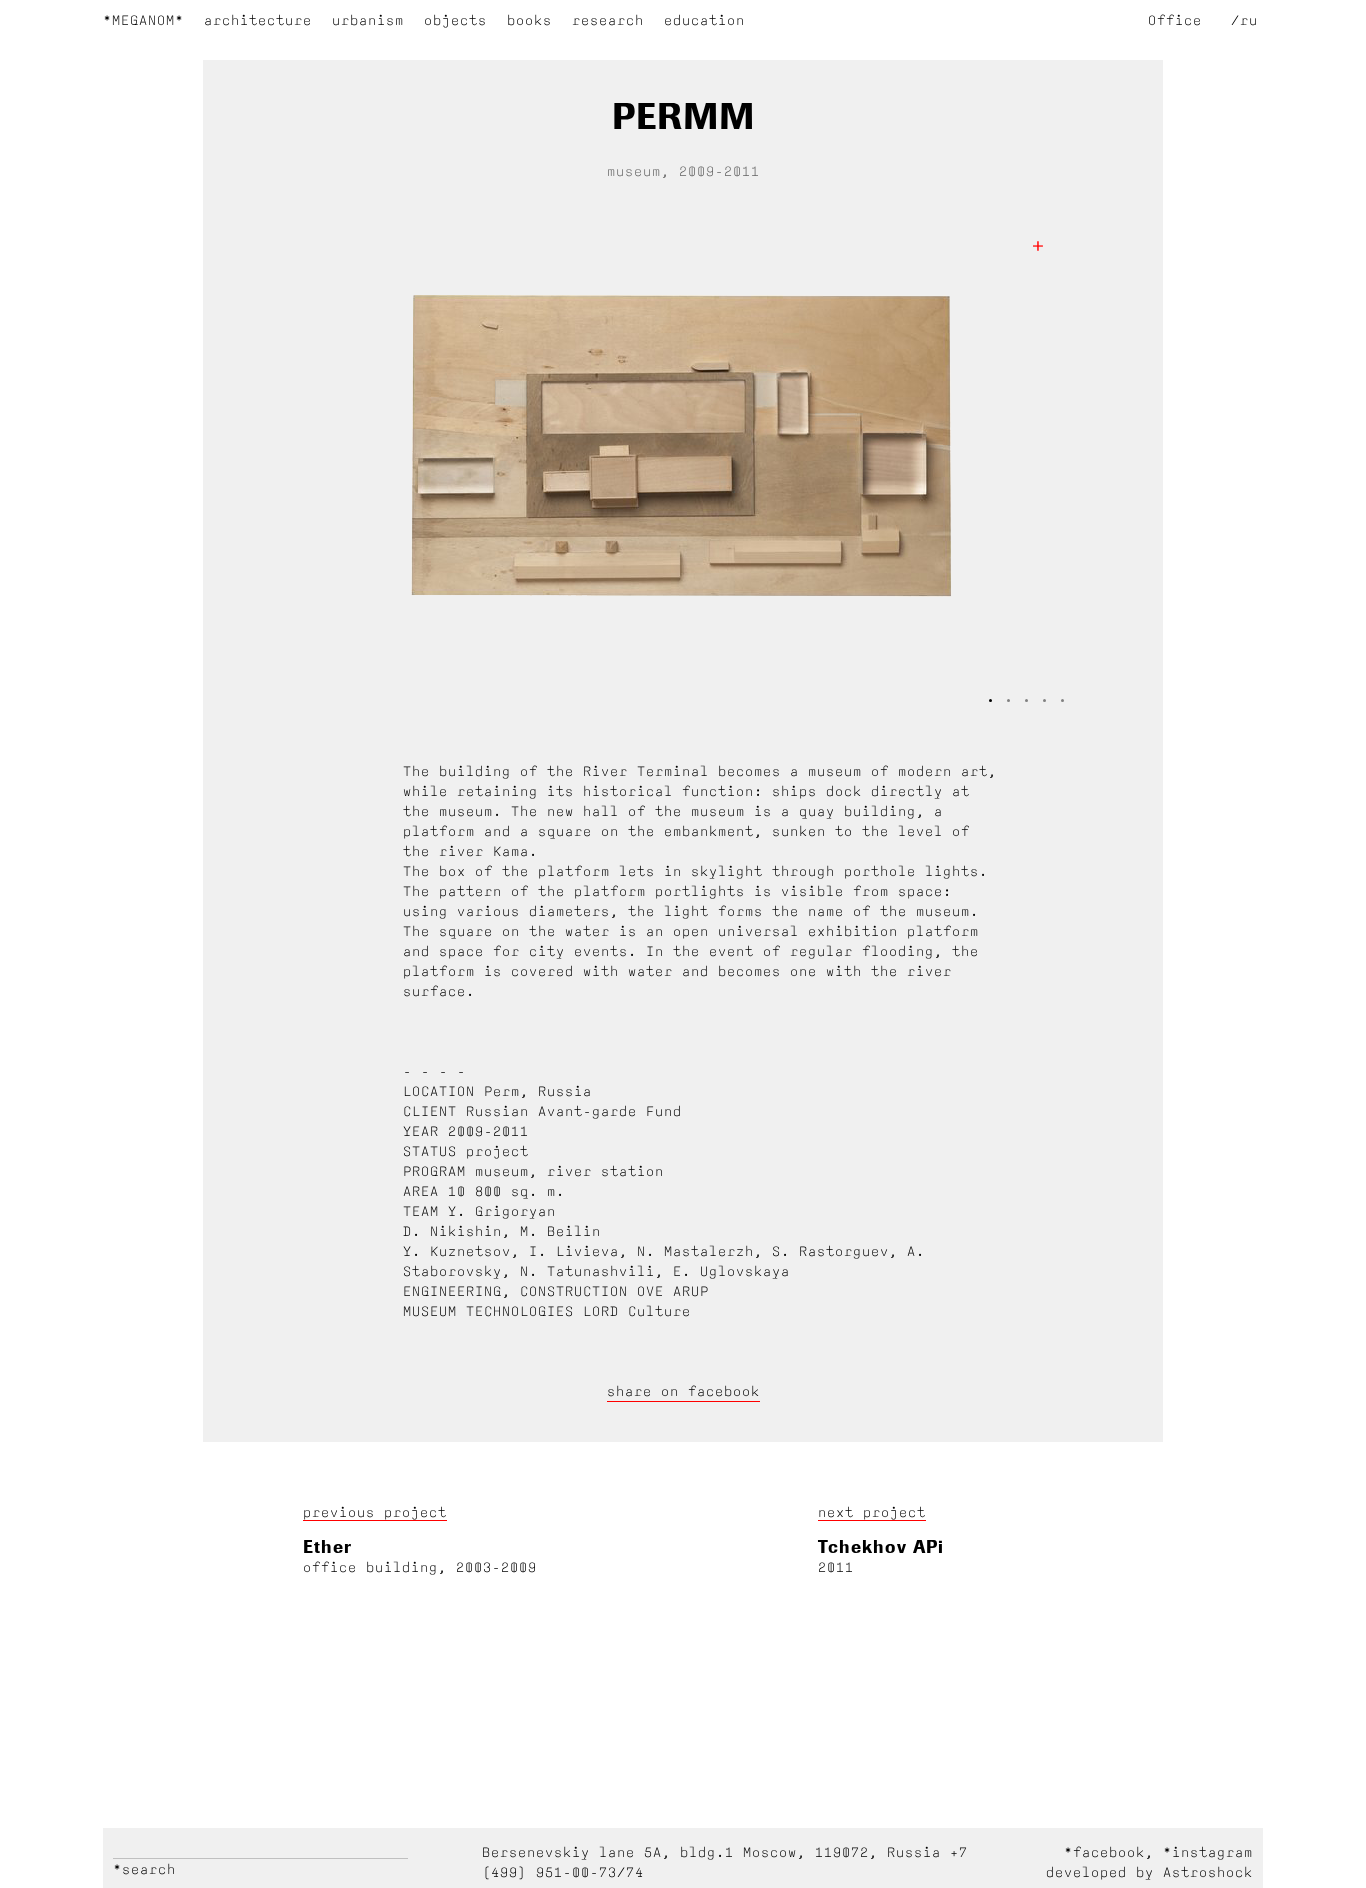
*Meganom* (143, 20)
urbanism (368, 20)
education (704, 20)
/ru (1244, 20)
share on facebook (683, 1391)
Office (1175, 20)
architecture (258, 20)
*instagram (1208, 1852)
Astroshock (1208, 1872)
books (529, 20)
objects (455, 20)
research (608, 20)
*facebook (1104, 1852)
